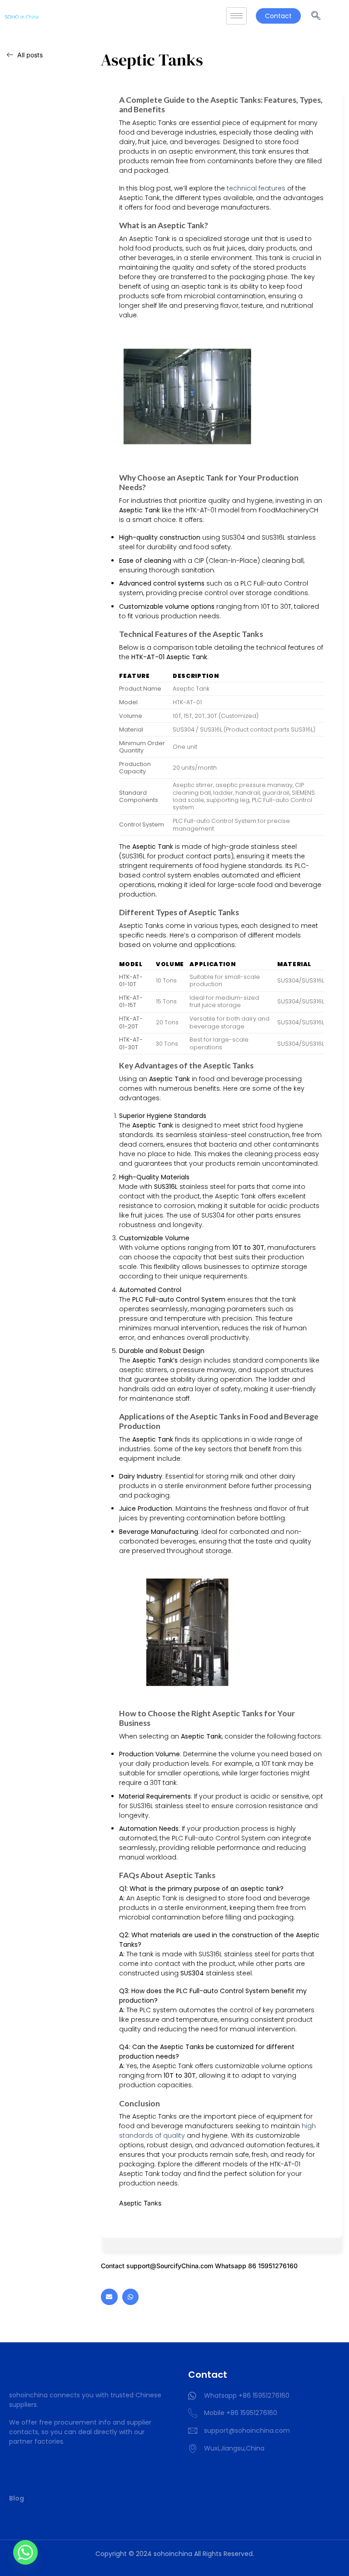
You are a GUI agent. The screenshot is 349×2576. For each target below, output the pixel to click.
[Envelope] (109, 2297)
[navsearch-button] (316, 16)
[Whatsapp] (130, 2297)
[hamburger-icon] (237, 16)
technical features (255, 188)
